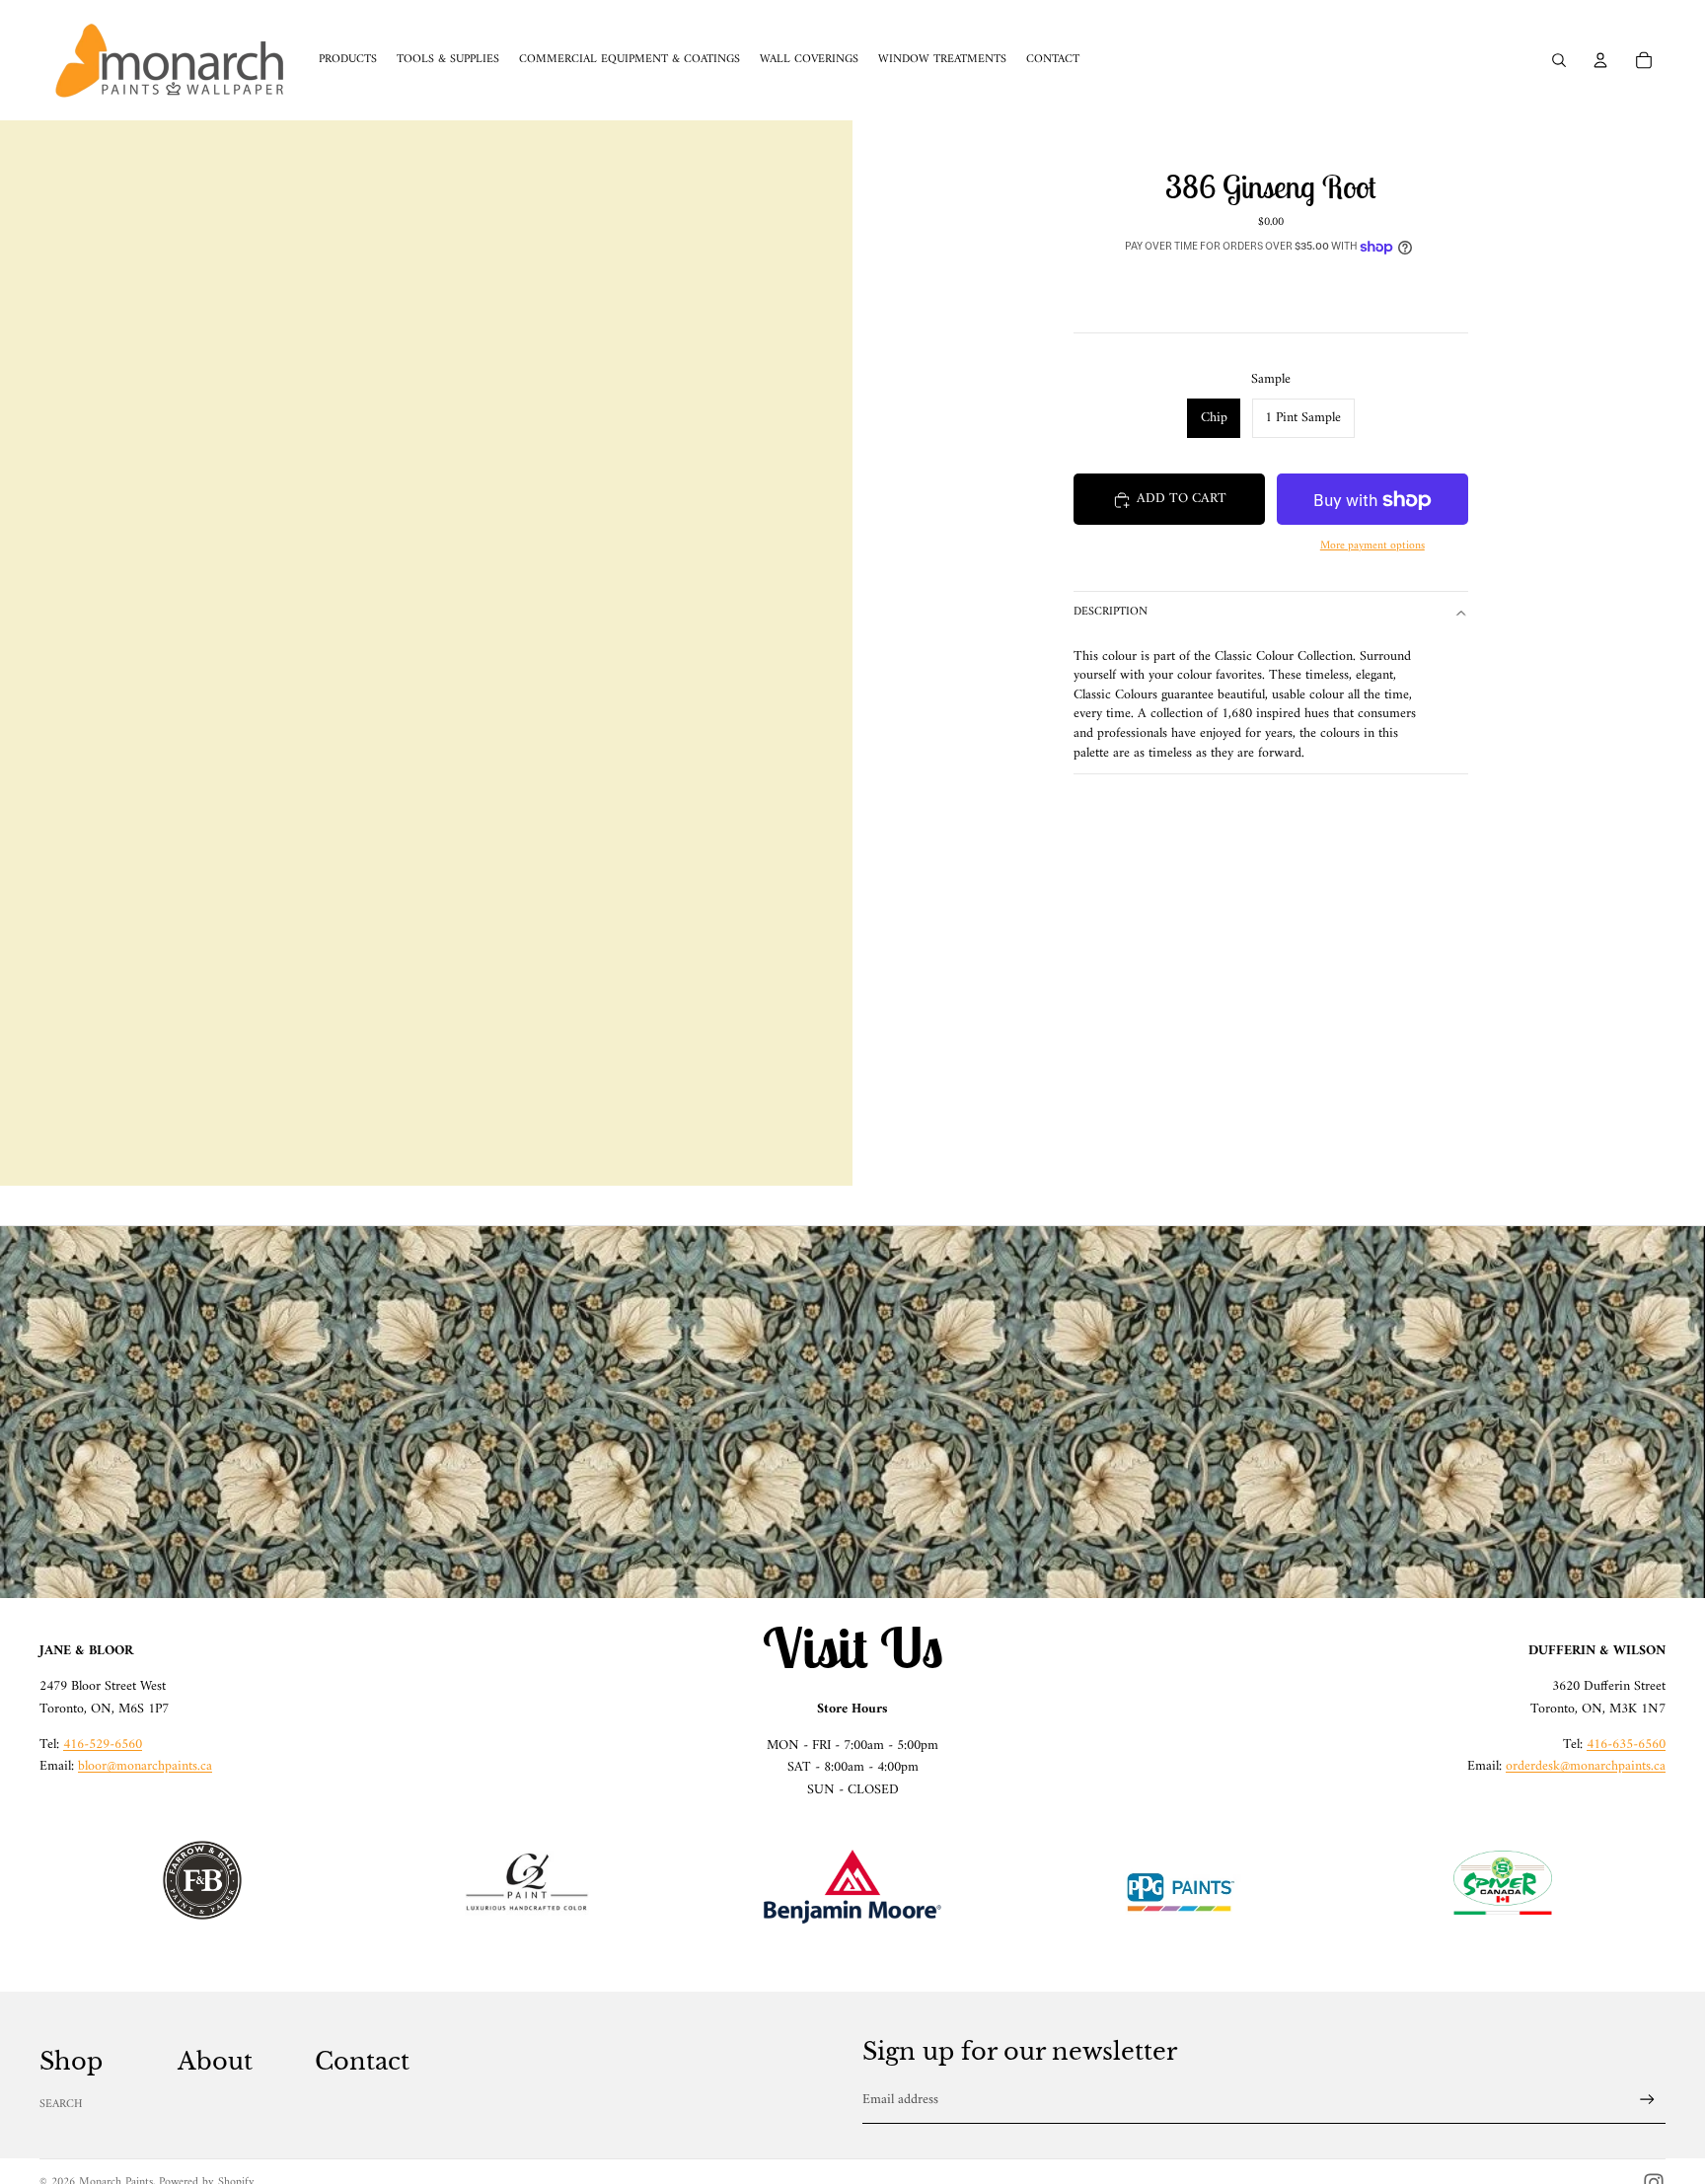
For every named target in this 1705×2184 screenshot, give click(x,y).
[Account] (1600, 60)
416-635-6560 (1626, 1745)
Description (1111, 613)
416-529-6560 (103, 1745)
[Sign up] (1647, 2100)
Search (61, 2105)
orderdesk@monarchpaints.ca (1586, 1766)
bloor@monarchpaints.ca (145, 1766)
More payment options (1372, 546)
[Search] (1559, 60)
